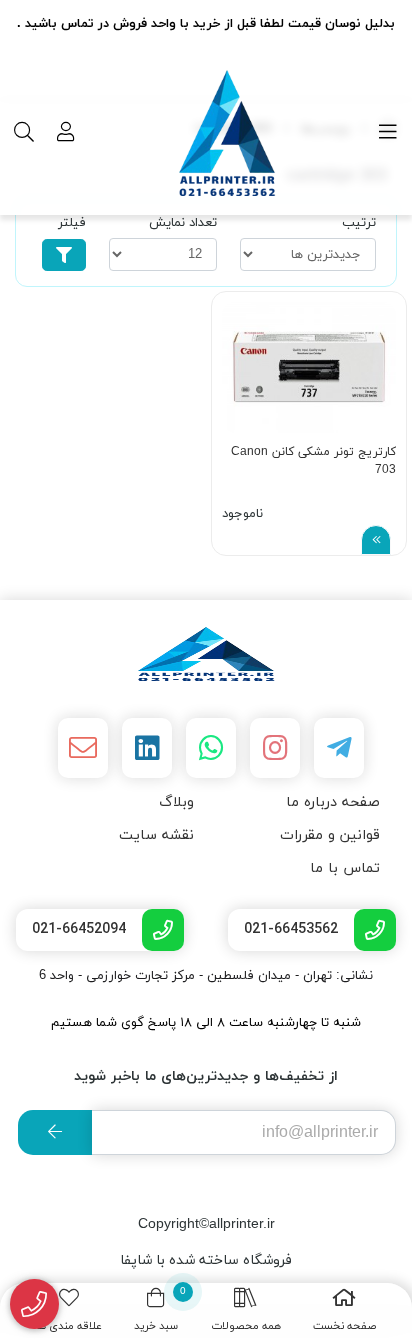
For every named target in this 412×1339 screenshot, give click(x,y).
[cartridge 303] (206, 654)
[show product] (376, 540)
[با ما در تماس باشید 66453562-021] (34, 1304)
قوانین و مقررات (330, 835)
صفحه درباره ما (333, 802)
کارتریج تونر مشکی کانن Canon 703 (313, 461)
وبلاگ (176, 802)
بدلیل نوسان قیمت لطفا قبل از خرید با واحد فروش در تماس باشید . (206, 24)
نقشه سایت (156, 835)
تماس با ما (345, 868)
